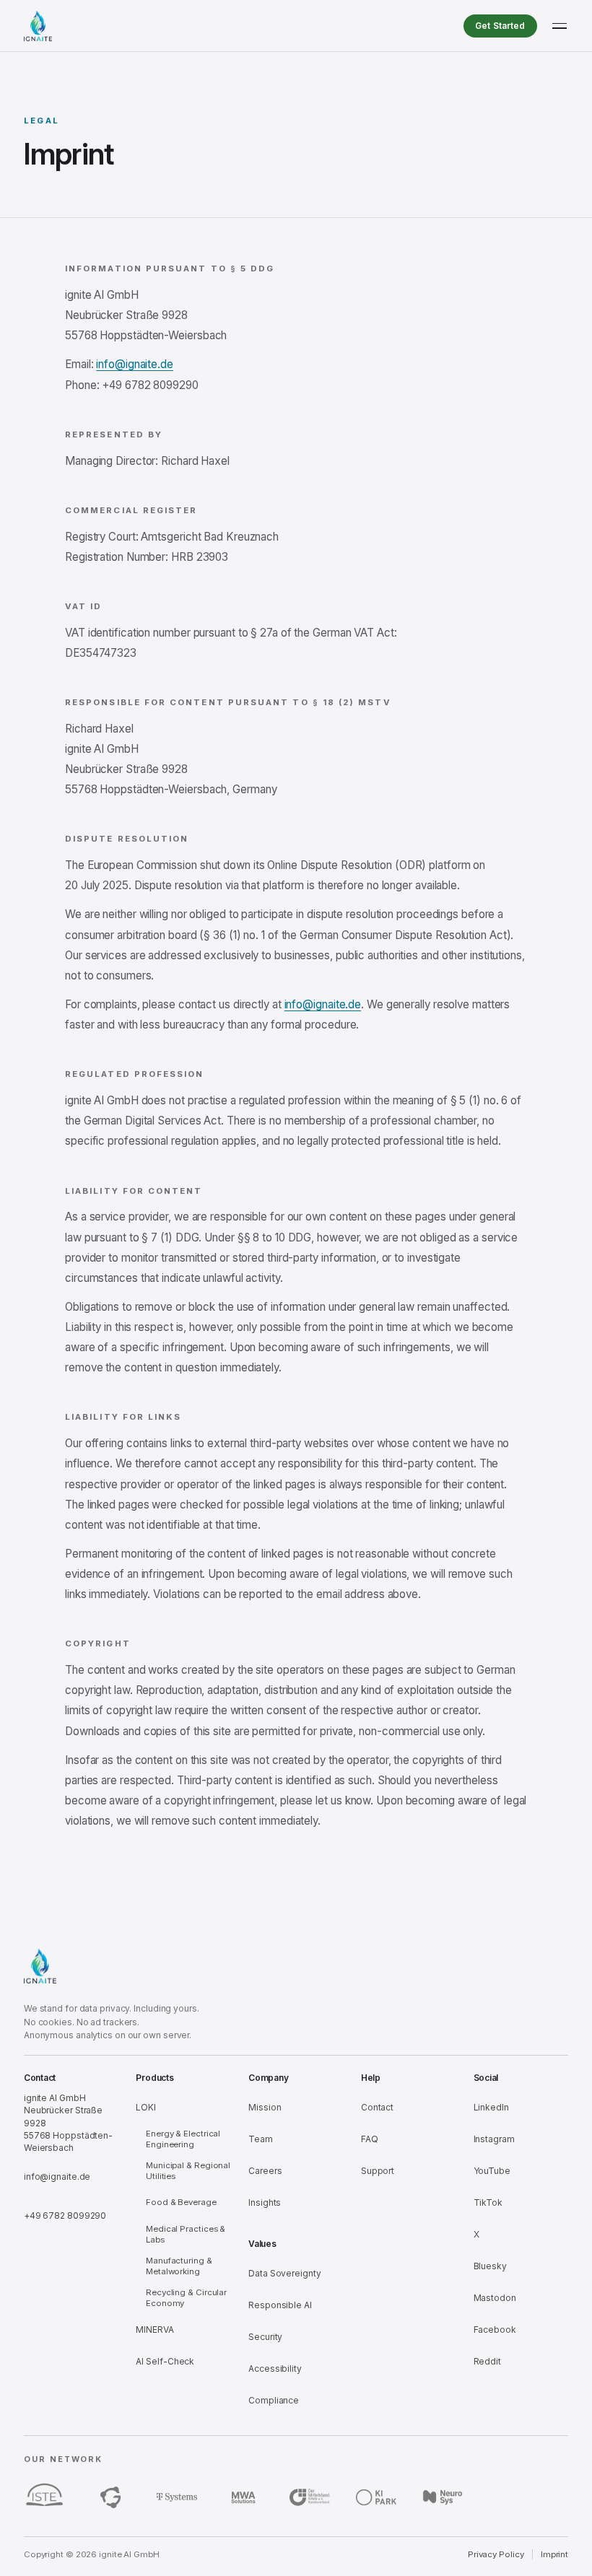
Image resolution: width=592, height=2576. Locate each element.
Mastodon (495, 2298)
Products (154, 2078)
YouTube (492, 2171)
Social (486, 2078)
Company (268, 2078)
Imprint (554, 2554)
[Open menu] (560, 26)
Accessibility (275, 2368)
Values (262, 2244)
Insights (265, 2202)
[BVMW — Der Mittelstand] (310, 2497)
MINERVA (154, 2330)
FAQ (370, 2139)
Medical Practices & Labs (186, 2234)
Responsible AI (280, 2305)
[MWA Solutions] (243, 2497)
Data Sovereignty (284, 2273)
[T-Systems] (177, 2497)
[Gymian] (110, 2497)
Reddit (487, 2361)
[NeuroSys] (443, 2497)
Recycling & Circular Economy (186, 2298)
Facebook (495, 2330)
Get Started (500, 26)
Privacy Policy (496, 2554)
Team (261, 2139)
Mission (265, 2107)
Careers (265, 2171)
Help (371, 2078)
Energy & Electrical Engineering (183, 2139)
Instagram (494, 2139)
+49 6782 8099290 (65, 2215)
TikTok (488, 2202)
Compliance (274, 2400)
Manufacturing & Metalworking (179, 2266)
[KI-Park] (376, 2497)
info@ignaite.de (135, 364)
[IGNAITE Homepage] (38, 26)
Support (378, 2171)
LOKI (146, 2107)
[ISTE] (44, 2497)
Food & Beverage (181, 2202)
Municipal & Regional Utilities (188, 2171)
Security (265, 2337)
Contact (40, 2078)
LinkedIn (491, 2107)
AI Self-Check (165, 2361)
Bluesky (490, 2266)
